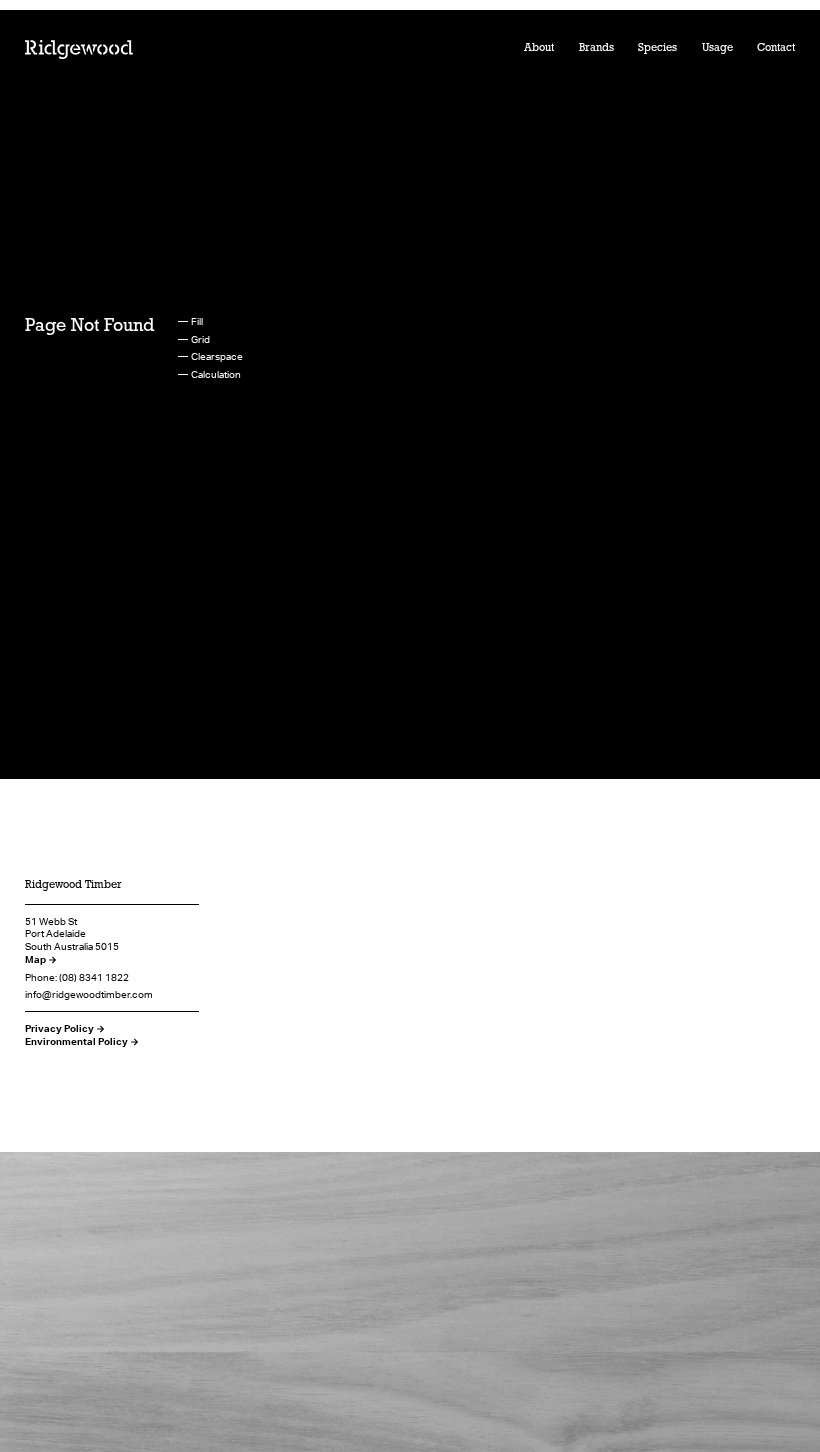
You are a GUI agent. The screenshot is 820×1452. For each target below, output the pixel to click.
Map (35, 959)
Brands (596, 48)
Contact (776, 48)
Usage (717, 48)
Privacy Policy (59, 1028)
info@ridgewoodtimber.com (89, 994)
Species (657, 48)
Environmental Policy (76, 1041)
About (539, 48)
